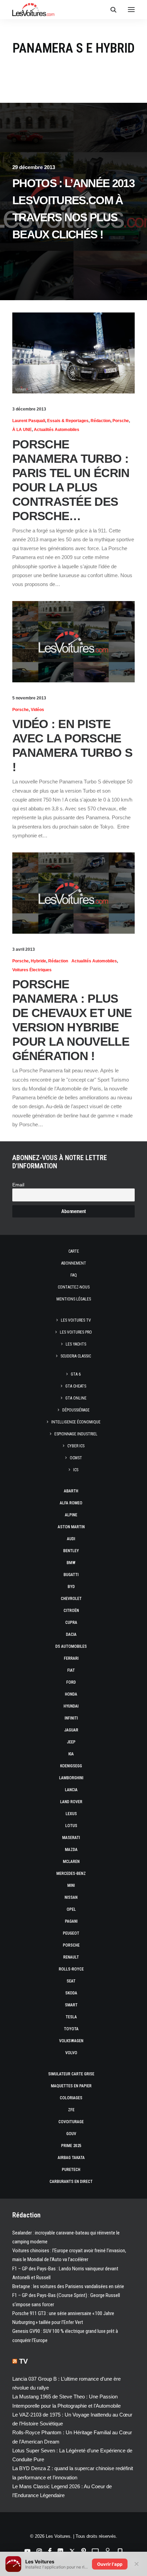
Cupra (71, 1623)
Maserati (71, 1838)
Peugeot (71, 1933)
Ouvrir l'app (110, 2564)
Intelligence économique (76, 1422)
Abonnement (74, 1263)
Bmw (71, 1563)
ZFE (71, 2110)
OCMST (76, 1458)
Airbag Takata (71, 2158)
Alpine (71, 1515)
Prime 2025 (71, 2146)
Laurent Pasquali (29, 421)
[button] (131, 10)
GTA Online (76, 1398)
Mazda (71, 1850)
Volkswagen (71, 2041)
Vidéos (37, 710)
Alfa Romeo (71, 1503)
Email (18, 1185)
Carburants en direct (71, 2182)
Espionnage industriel (76, 1434)
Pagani (71, 1921)
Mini (71, 1885)
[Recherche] (110, 10)
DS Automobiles (71, 1646)
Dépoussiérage (76, 1410)
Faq (74, 1275)
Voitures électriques (32, 970)
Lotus (71, 1826)
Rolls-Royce (71, 1969)
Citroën (71, 1611)
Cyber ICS (76, 1446)
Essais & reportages (68, 421)
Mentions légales (74, 1299)
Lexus (71, 1814)
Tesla (71, 2017)
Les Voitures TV (76, 1320)
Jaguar (71, 1730)
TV (23, 2361)
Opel (71, 1909)
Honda (71, 1694)
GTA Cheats (76, 1386)
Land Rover (71, 1802)
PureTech (71, 2170)
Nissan (71, 1897)
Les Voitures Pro (76, 1332)
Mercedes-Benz (71, 1874)
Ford (71, 1682)
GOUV (71, 2134)
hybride (38, 961)
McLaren (71, 1862)
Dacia (71, 1634)
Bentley (71, 1551)
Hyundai (71, 1706)
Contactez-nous (74, 1287)
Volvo (71, 2053)
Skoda (71, 1993)
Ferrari (71, 1658)
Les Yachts (76, 1344)
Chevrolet (71, 1599)
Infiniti (71, 1718)
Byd (71, 1587)
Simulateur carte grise (71, 2074)
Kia (71, 1754)
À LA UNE (22, 430)
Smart (71, 2005)
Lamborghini (71, 1778)
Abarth (71, 1491)
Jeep (71, 1742)
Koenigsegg (71, 1766)
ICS (76, 1470)
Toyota (71, 2029)
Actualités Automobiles (57, 430)
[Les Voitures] (33, 10)
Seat (71, 1981)
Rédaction (101, 421)
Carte (74, 1251)
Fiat (71, 1670)
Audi (71, 1539)
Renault (71, 1957)
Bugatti (71, 1575)
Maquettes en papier (71, 2086)
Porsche (121, 421)
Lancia (71, 1790)
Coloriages (71, 2098)
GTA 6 (76, 1374)
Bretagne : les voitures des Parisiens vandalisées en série (68, 2286)
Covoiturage (71, 2122)
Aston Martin (71, 1527)
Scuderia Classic (76, 1356)
